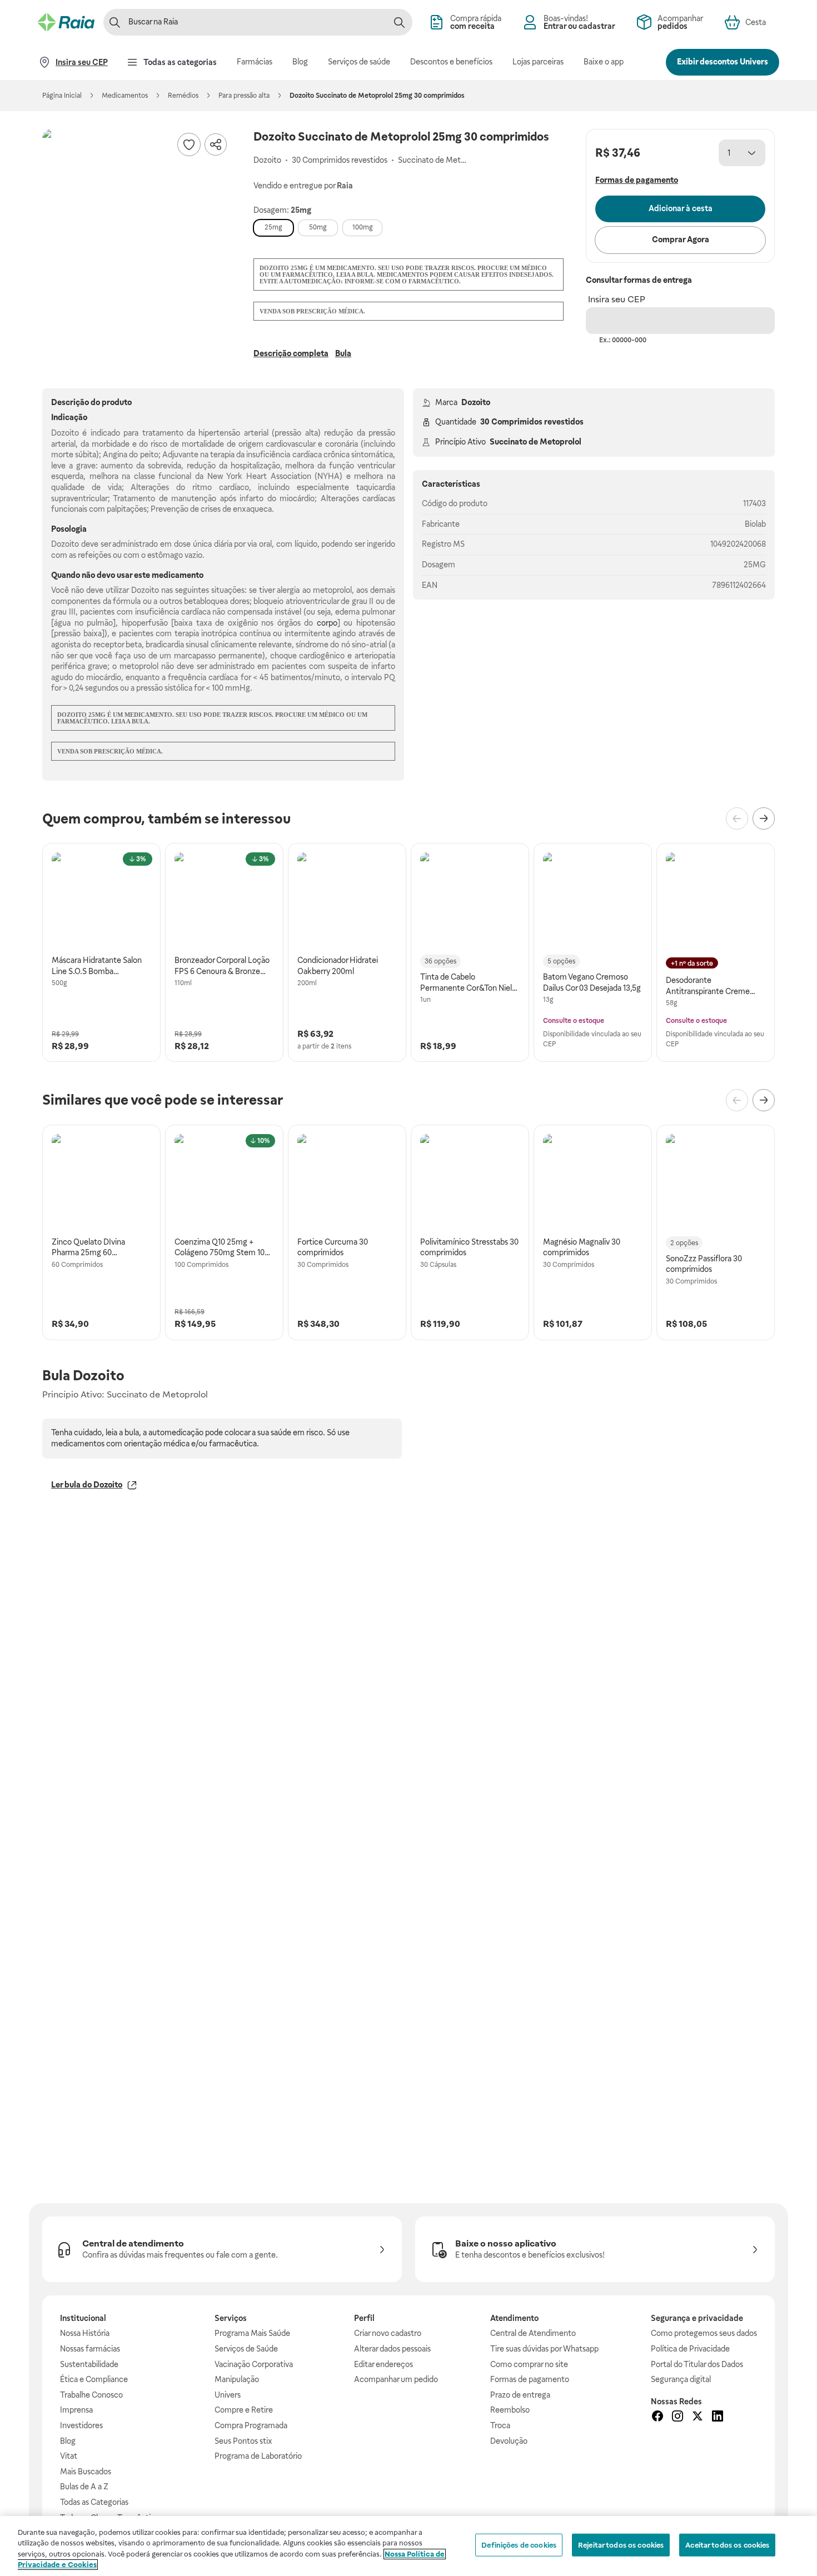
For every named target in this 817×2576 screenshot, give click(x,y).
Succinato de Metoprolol (535, 442)
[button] (137, 223)
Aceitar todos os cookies (727, 2545)
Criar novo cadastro (388, 2333)
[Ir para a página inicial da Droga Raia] (66, 22)
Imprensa (76, 2410)
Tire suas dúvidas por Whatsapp (544, 2349)
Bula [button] (343, 353)
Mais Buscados (86, 2472)
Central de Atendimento (533, 2333)
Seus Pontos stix (243, 2441)
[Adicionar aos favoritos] (189, 144)
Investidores (81, 2425)
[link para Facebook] (657, 2418)
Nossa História (85, 2333)
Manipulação (237, 2379)
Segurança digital (681, 2379)
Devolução (509, 2441)
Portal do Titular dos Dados (697, 2364)
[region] (409, 2546)
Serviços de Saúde (246, 2349)
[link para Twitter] (698, 2418)
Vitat (69, 2456)
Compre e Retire (244, 2410)
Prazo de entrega (520, 2395)
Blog (68, 2441)
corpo (327, 623)
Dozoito (476, 402)
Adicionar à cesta (681, 208)
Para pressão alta (244, 96)
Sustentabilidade (89, 2364)
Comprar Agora (681, 239)
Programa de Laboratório (258, 2456)
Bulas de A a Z (84, 2487)
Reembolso (510, 2410)
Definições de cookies (519, 2545)
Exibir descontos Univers (723, 62)
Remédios (183, 96)
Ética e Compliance (94, 2379)
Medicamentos (125, 96)
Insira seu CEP (617, 299)
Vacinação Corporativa (254, 2364)
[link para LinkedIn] (718, 2418)
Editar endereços (383, 2364)
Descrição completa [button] (291, 353)
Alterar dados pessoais (392, 2349)
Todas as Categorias (94, 2502)
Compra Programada (251, 2425)
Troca (500, 2425)
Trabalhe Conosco (91, 2395)
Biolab (755, 524)
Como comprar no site (529, 2364)
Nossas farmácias (90, 2349)
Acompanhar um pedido (396, 2379)
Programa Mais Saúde (252, 2333)
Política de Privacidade (690, 2349)
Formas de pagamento (530, 2379)
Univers (228, 2395)
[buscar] (399, 22)
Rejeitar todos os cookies (621, 2545)
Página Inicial (62, 96)
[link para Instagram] (677, 2418)
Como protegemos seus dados (704, 2333)
